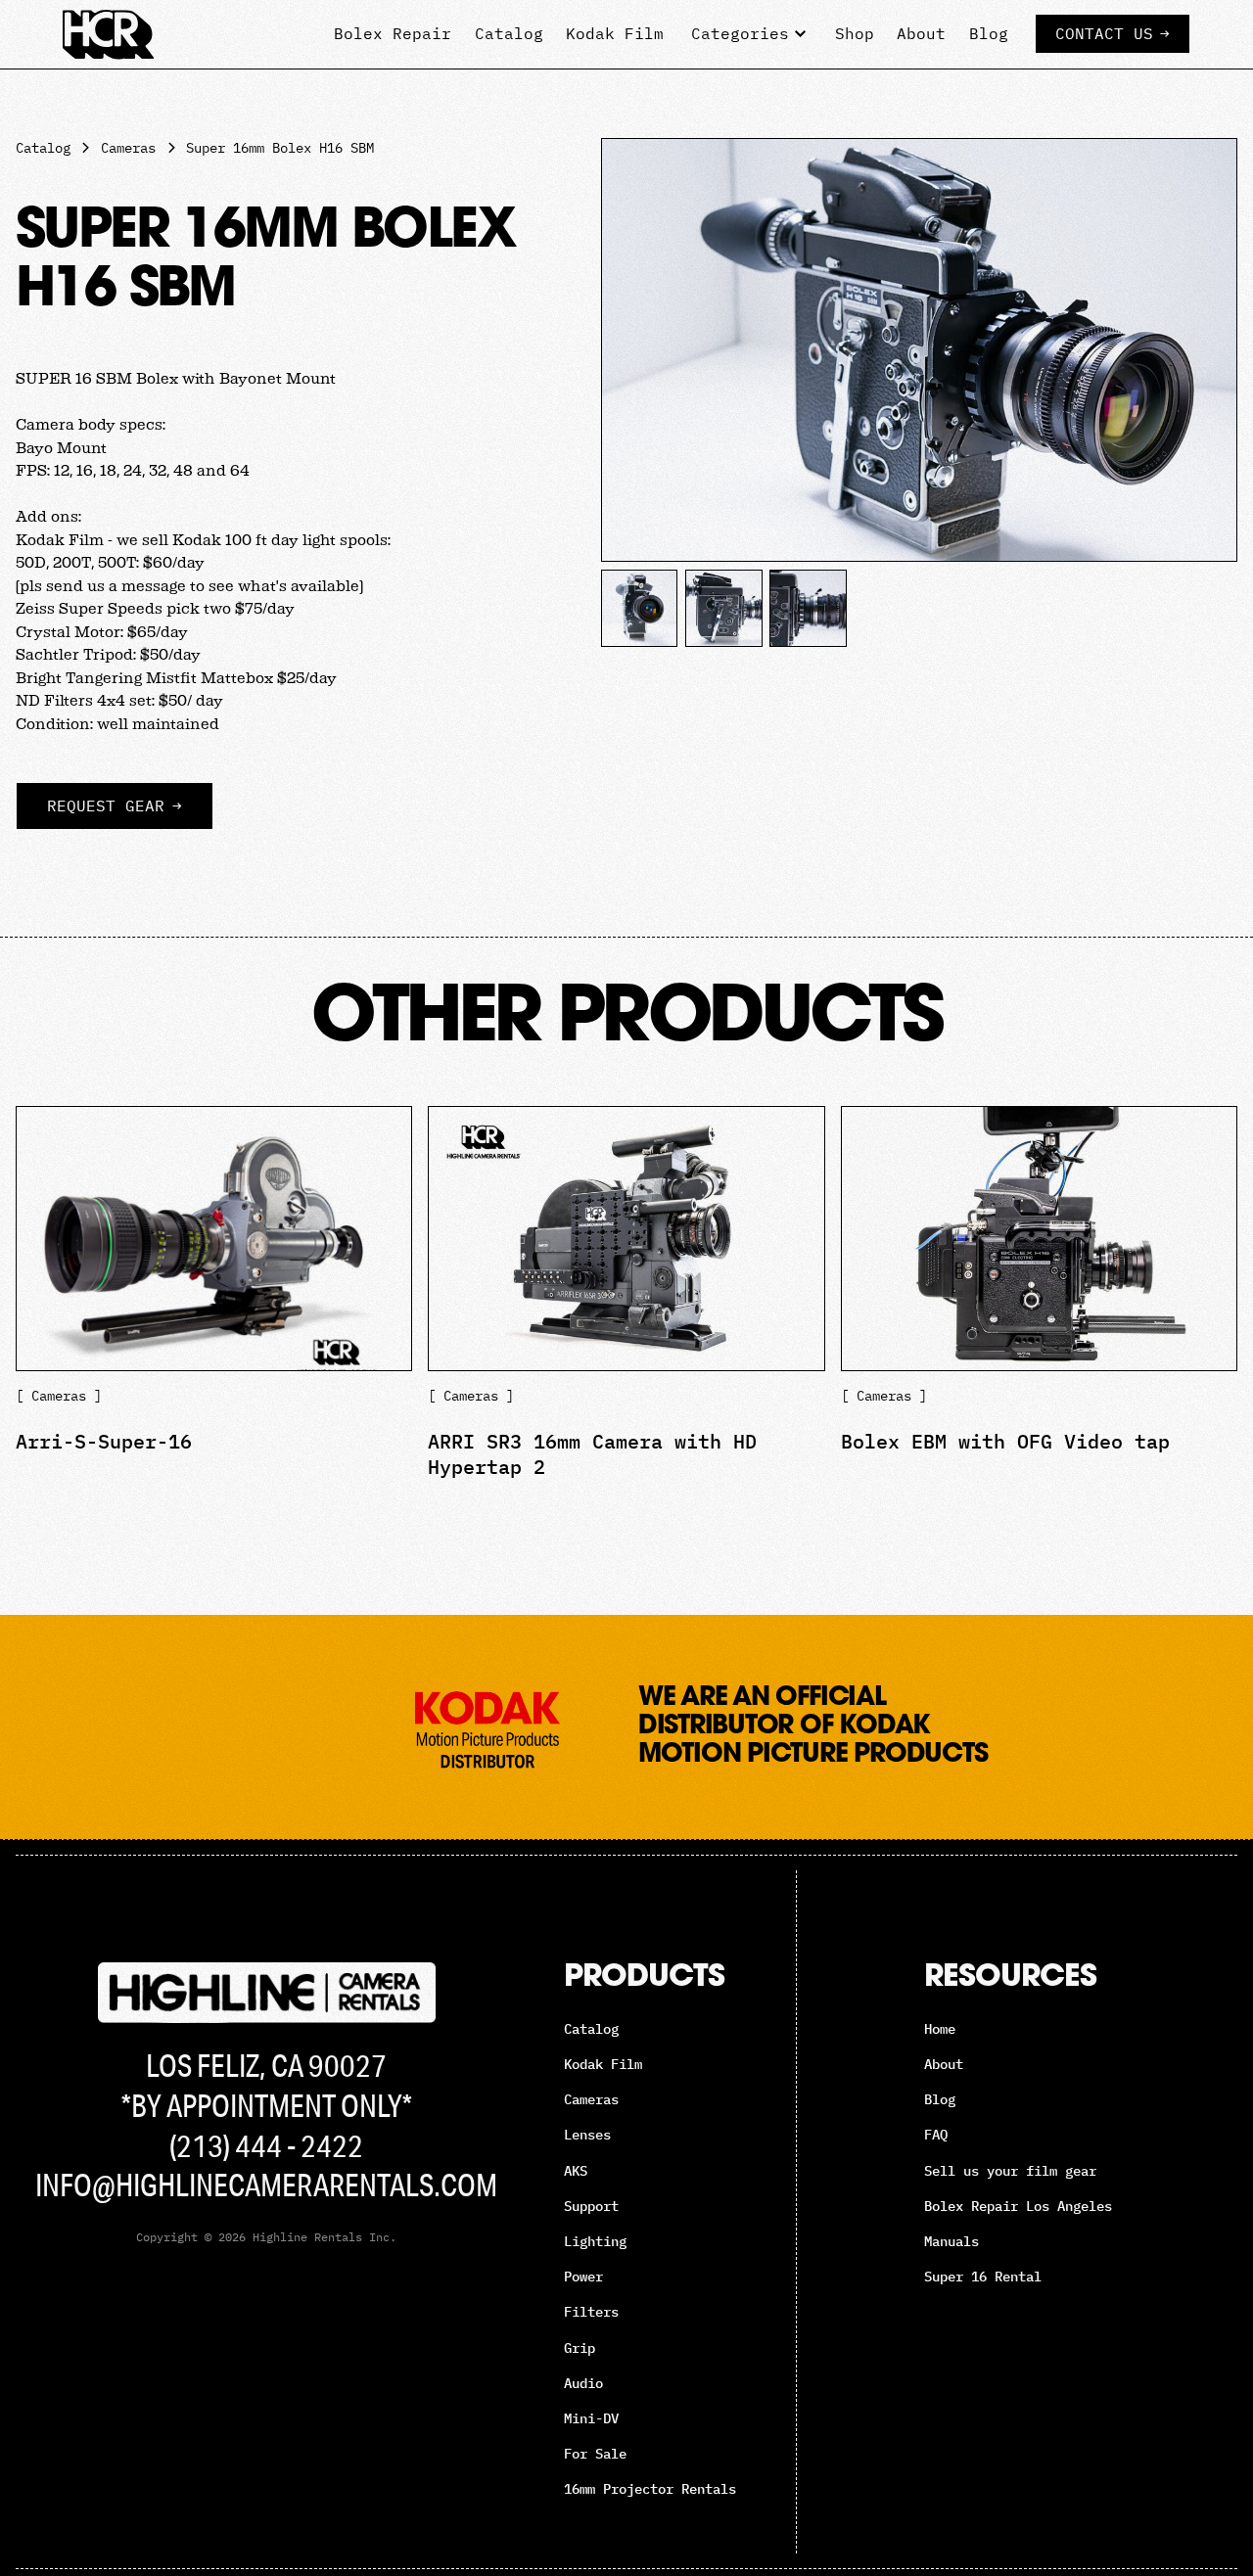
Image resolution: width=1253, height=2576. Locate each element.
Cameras (591, 2099)
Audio (583, 2383)
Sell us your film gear (1010, 2171)
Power (583, 2277)
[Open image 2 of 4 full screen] (639, 608)
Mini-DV (591, 2418)
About (921, 33)
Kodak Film (615, 33)
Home (940, 2029)
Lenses (587, 2135)
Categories (740, 33)
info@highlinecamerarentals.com (266, 2185)
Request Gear (115, 805)
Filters (591, 2312)
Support (591, 2206)
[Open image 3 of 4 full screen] (723, 608)
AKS (576, 2171)
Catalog (509, 33)
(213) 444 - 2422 (266, 2145)
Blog (989, 33)
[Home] (109, 34)
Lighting (595, 2241)
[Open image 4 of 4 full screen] (808, 608)
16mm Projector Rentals (650, 2489)
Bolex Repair (393, 33)
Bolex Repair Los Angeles (1018, 2206)
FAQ (936, 2135)
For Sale (595, 2454)
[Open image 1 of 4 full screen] (919, 350)
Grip (580, 2348)
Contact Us (1113, 33)
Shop (855, 33)
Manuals (951, 2241)
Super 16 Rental (983, 2277)
